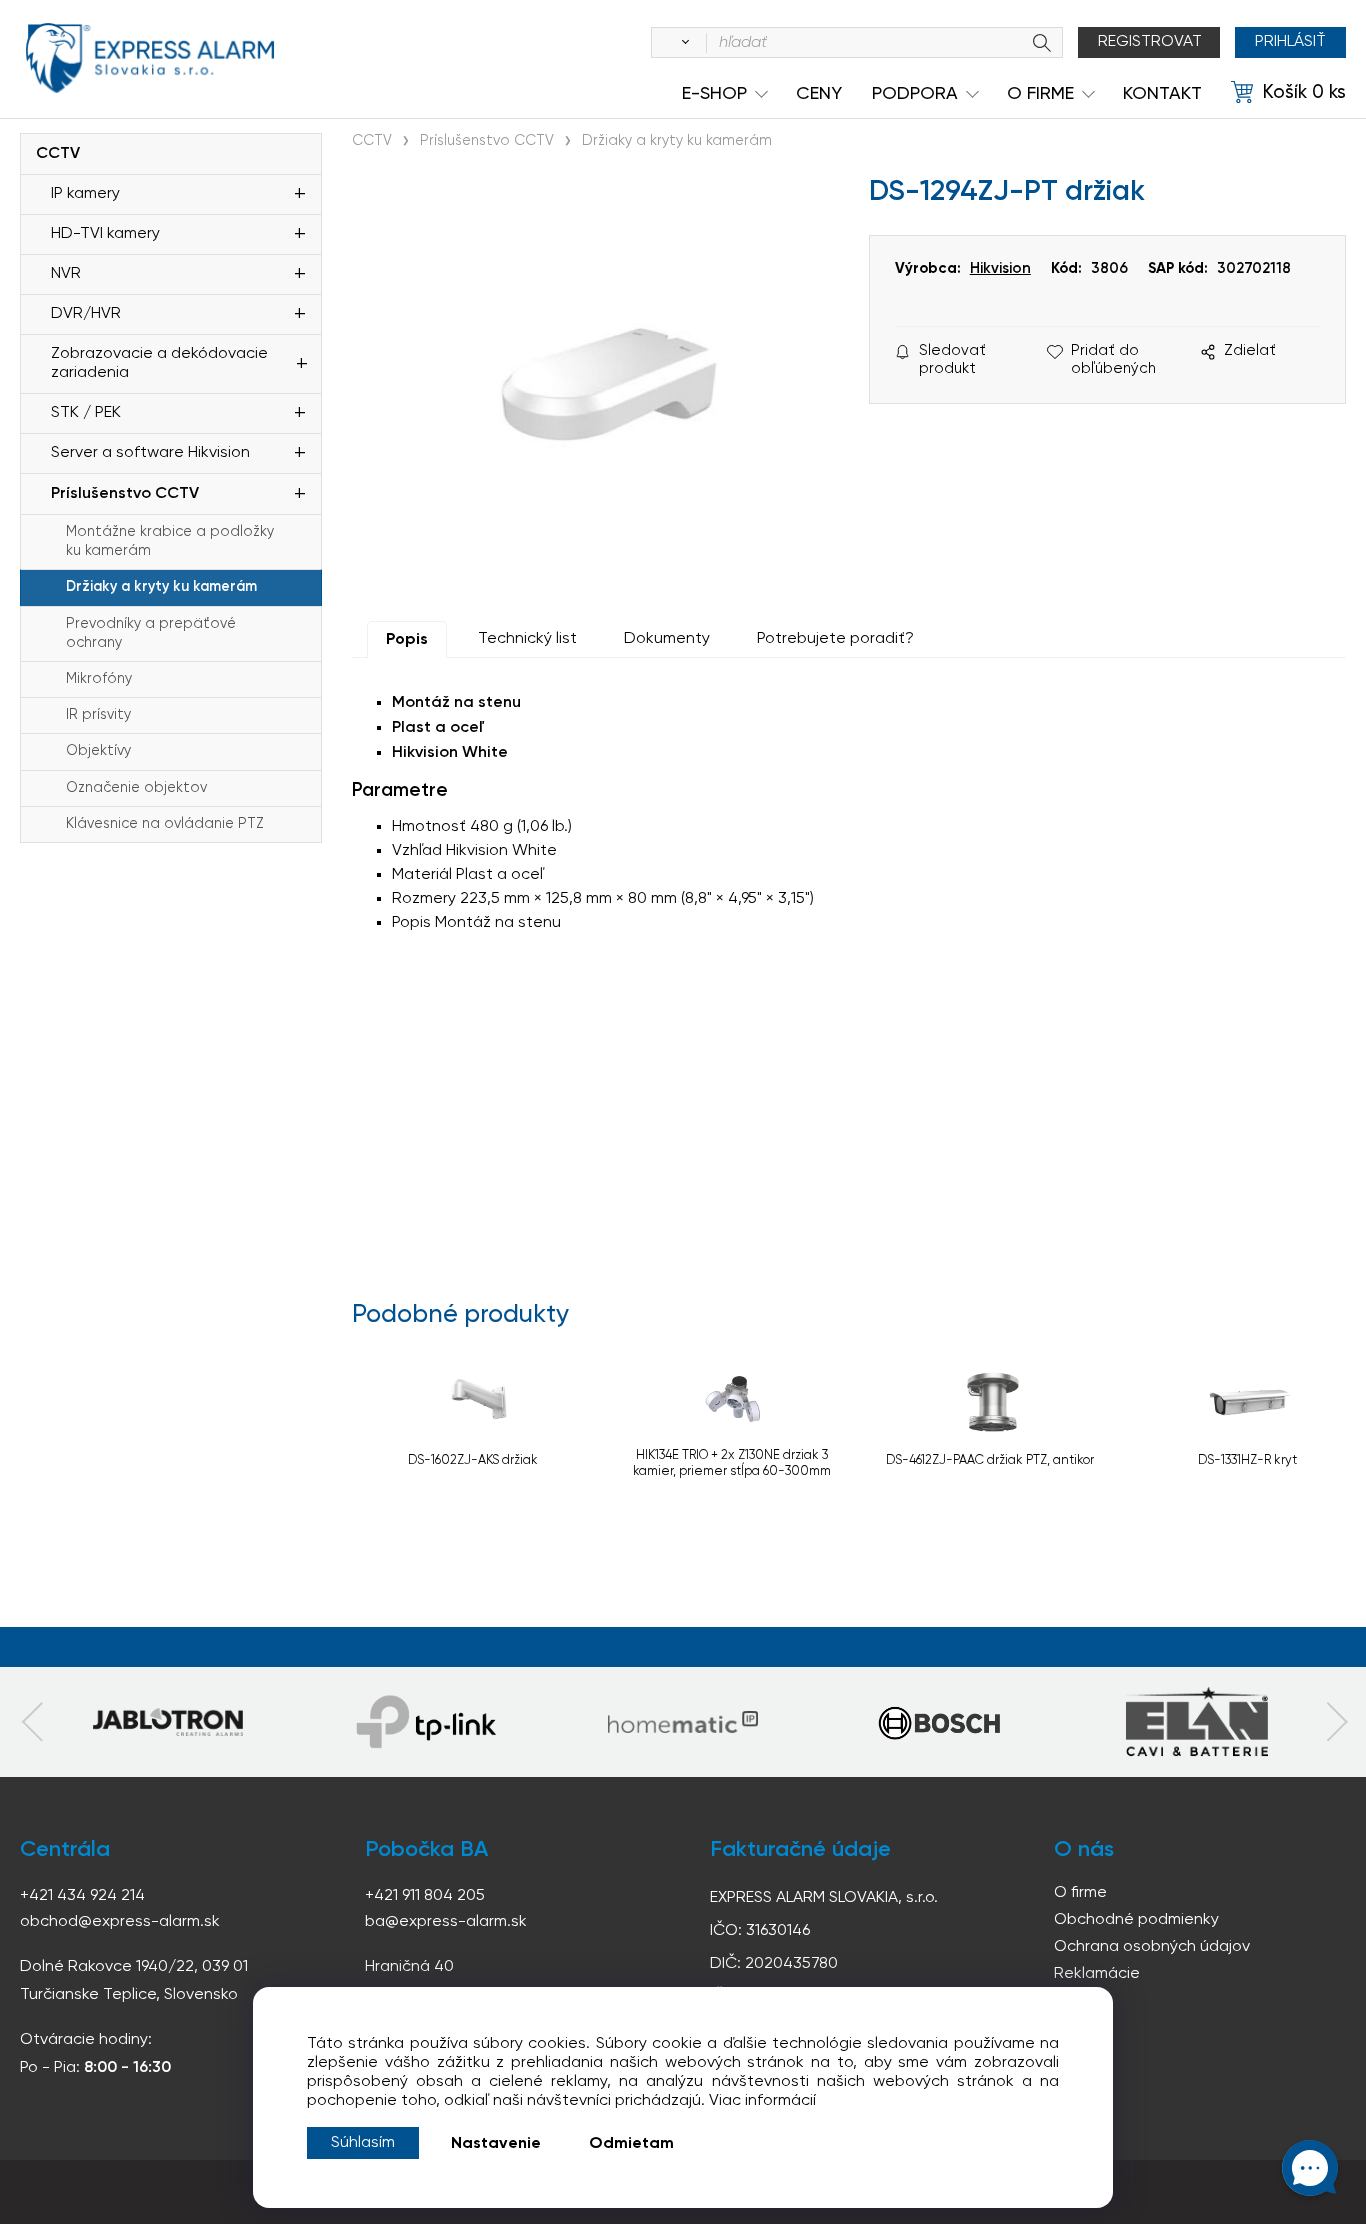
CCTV (58, 154)
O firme (1080, 1893)
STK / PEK (86, 413)
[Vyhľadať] (682, 43)
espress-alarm (150, 58)
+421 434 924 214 (82, 1896)
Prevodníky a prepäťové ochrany (151, 633)
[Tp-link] (168, 1722)
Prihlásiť (1290, 42)
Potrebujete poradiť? (835, 639)
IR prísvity (98, 715)
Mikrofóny (99, 679)
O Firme (1040, 94)
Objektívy (98, 751)
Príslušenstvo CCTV (125, 494)
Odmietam (631, 2144)
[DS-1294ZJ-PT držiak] (600, 385)
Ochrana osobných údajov (1152, 1947)
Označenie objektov (136, 788)
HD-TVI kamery (105, 234)
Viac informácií (762, 2101)
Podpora (915, 94)
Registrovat (1150, 42)
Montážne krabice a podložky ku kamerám (170, 541)
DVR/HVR (86, 314)
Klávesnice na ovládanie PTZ (165, 824)
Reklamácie (1097, 1974)
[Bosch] (940, 1722)
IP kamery (85, 194)
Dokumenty (667, 639)
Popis (407, 640)
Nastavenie (496, 2144)
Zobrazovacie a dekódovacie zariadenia (159, 363)
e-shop (714, 94)
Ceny (819, 94)
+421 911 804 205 (425, 1896)
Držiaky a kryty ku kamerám (161, 587)
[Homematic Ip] (683, 1722)
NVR (66, 274)
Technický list (527, 639)
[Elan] (1197, 1722)
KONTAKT (1162, 94)
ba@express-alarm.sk (446, 1922)
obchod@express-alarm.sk (120, 1922)
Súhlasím (363, 2143)
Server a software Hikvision (150, 453)
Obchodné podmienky (1136, 1920)
